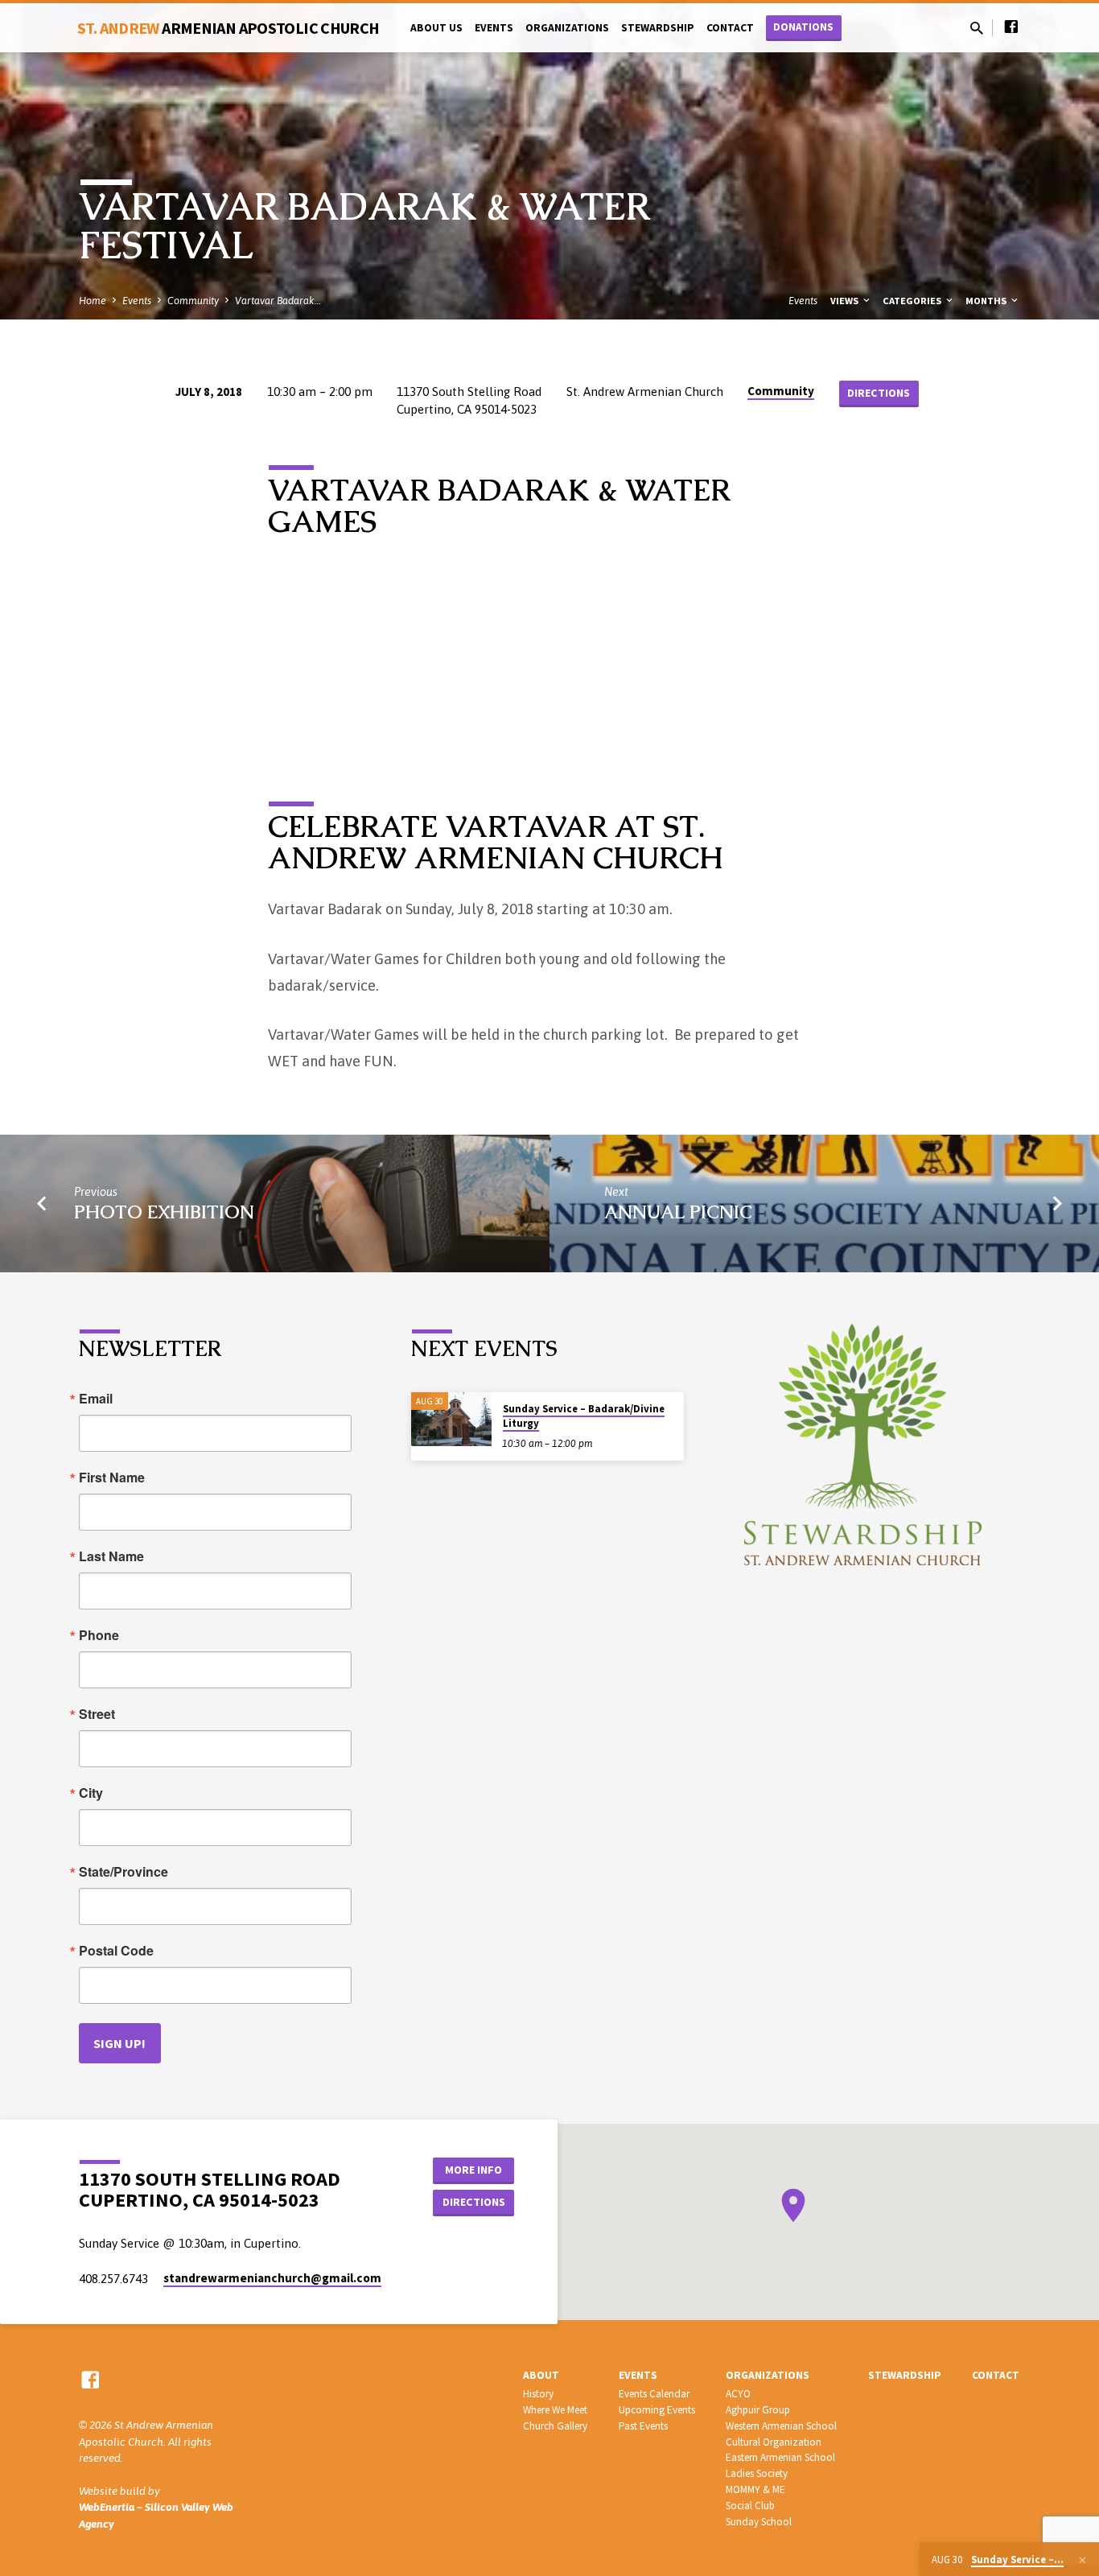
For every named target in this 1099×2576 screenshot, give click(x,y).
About (541, 2375)
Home (93, 301)
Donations (803, 27)
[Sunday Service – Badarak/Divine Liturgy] (451, 1419)
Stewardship (658, 28)
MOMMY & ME (755, 2489)
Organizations (567, 28)
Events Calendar (654, 2394)
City (91, 1793)
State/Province (123, 1872)
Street (97, 1714)
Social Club (750, 2506)
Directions (879, 393)
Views (846, 301)
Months (987, 301)
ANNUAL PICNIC (678, 1212)
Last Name (111, 1556)
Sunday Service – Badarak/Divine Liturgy (584, 1416)
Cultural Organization (774, 2442)
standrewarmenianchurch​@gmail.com (272, 2278)
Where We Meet (555, 2410)
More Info (473, 2170)
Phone (99, 1635)
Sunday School (759, 2522)
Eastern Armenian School (780, 2457)
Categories (913, 301)
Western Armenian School (781, 2426)
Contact (730, 28)
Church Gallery (555, 2426)
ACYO (738, 2394)
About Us (436, 28)
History (538, 2394)
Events (494, 28)
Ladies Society (757, 2473)
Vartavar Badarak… (278, 301)
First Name (112, 1478)
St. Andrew (228, 28)
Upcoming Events (657, 2410)
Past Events (643, 2426)
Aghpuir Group (758, 2410)
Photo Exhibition (164, 1212)
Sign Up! (119, 2043)
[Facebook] (1011, 27)
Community (193, 301)
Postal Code (116, 1951)
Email (96, 1399)
